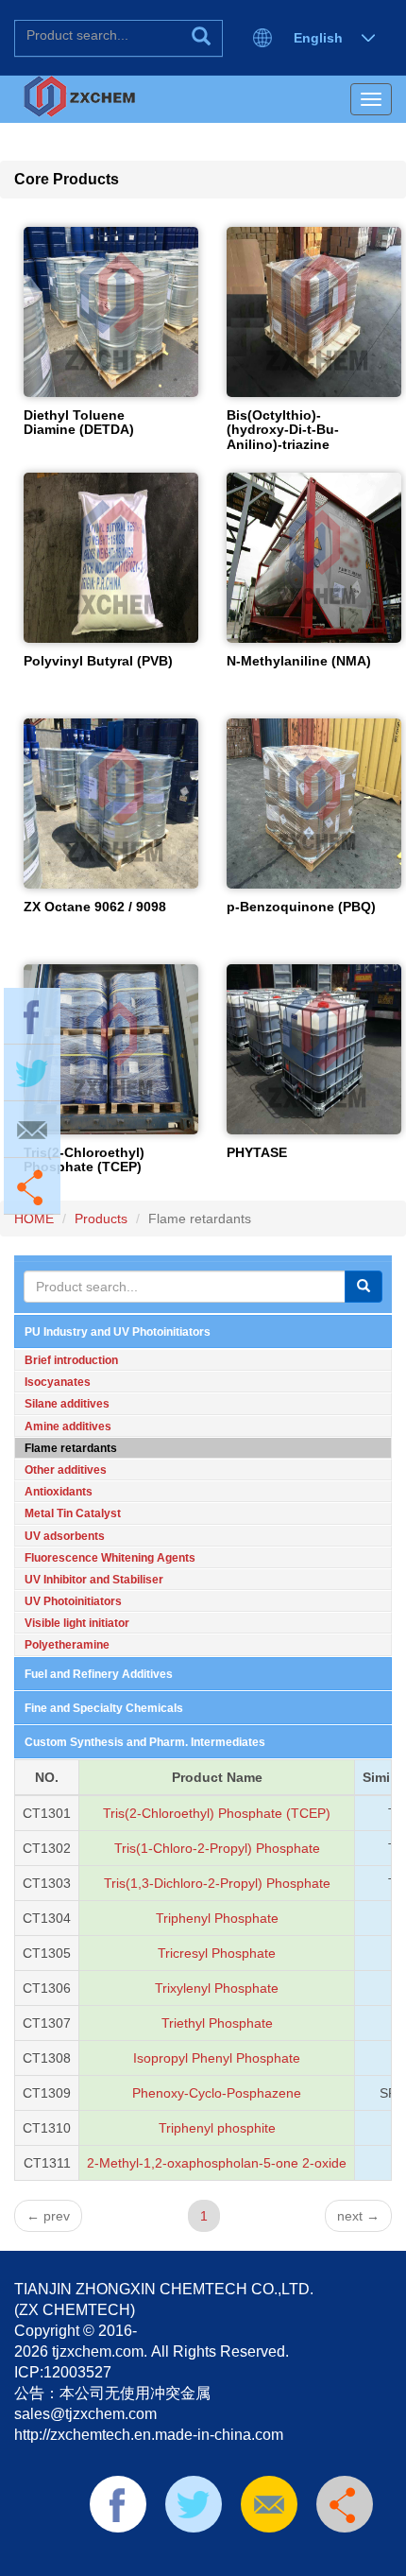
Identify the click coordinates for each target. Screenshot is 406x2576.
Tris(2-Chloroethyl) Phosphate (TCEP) (84, 1159)
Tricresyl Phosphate (217, 1953)
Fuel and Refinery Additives (99, 1674)
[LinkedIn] (193, 2557)
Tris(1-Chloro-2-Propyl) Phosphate (217, 1848)
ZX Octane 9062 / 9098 (95, 907)
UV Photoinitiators (73, 1601)
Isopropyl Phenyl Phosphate (217, 2058)
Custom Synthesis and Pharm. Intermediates (145, 1742)
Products (101, 1219)
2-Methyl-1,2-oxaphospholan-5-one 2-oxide (217, 2163)
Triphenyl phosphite (217, 2128)
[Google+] (282, 2557)
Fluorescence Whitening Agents (110, 1558)
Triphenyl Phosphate (217, 1918)
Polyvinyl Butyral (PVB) (98, 661)
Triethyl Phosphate (217, 2023)
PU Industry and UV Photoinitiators (118, 1332)
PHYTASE (257, 1152)
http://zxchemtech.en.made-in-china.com (149, 2435)
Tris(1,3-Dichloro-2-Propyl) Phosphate (217, 1883)
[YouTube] (253, 2557)
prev (48, 2216)
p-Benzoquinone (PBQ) (301, 907)
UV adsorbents (65, 1536)
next (358, 2216)
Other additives (66, 1470)
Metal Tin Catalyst (73, 1513)
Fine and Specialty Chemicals (104, 1708)
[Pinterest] (223, 2557)
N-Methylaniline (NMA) (299, 661)
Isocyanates (58, 1382)
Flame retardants (71, 1448)
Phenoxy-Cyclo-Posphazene (217, 2093)
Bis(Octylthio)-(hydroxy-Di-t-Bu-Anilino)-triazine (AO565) (283, 437)
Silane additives (67, 1404)
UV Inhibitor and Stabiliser (94, 1580)
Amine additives (68, 1426)
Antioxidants (59, 1492)
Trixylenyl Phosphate (217, 1988)
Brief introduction (71, 1360)
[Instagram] (313, 2557)
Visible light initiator (77, 1623)
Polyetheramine (67, 1645)
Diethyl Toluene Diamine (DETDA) (79, 422)
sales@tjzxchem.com (85, 2414)
